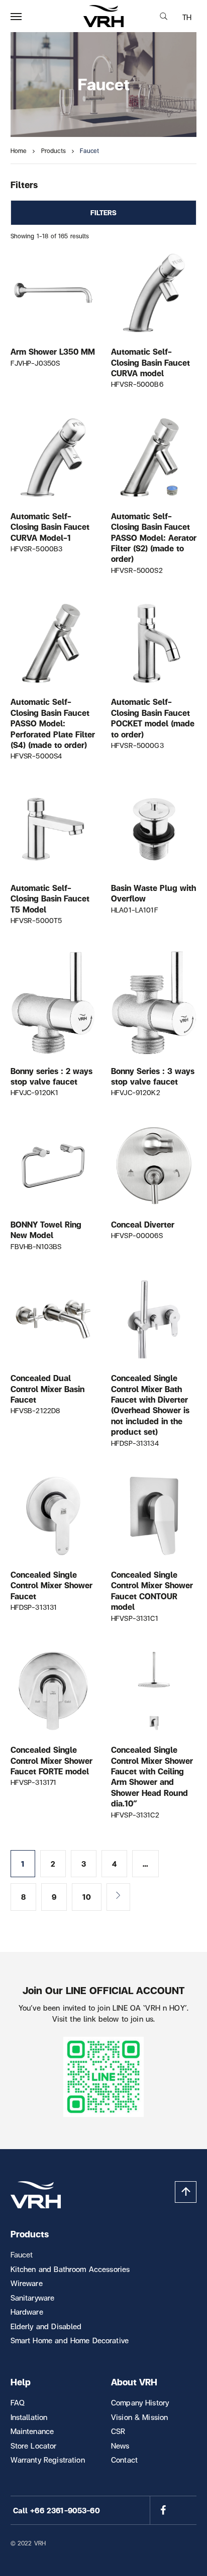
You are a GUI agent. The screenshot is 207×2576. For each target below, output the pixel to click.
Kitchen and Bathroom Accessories (70, 2269)
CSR (118, 2431)
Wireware (27, 2283)
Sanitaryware (33, 2298)
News (120, 2446)
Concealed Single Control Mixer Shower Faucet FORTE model (51, 1760)
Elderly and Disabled (46, 2326)
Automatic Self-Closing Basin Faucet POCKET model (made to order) (153, 718)
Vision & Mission (139, 2417)
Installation (29, 2417)
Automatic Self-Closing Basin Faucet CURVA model (150, 362)
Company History (140, 2402)
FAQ (18, 2402)
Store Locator (34, 2446)
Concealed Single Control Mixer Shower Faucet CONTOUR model (152, 1590)
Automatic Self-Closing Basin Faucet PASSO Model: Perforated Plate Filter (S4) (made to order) (53, 724)
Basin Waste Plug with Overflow (153, 893)
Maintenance (32, 2431)
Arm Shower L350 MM (53, 351)
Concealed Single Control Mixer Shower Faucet (51, 1585)
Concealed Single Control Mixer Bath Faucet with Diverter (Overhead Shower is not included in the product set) (150, 1405)
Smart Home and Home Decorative (70, 2340)
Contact (124, 2460)
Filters (104, 212)
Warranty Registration (48, 2460)
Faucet (22, 2254)
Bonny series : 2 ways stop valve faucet (51, 1076)
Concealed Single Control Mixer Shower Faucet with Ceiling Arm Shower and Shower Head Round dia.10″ (152, 1776)
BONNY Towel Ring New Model (46, 1230)
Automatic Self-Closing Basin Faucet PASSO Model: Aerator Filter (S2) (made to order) (154, 538)
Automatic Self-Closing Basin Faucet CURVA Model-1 (50, 527)
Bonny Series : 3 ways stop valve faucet (153, 1076)
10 (87, 1897)
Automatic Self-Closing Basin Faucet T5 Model (50, 898)
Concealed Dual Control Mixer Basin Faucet (47, 1389)
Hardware (27, 2312)
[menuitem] (187, 17)
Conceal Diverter (143, 1224)
